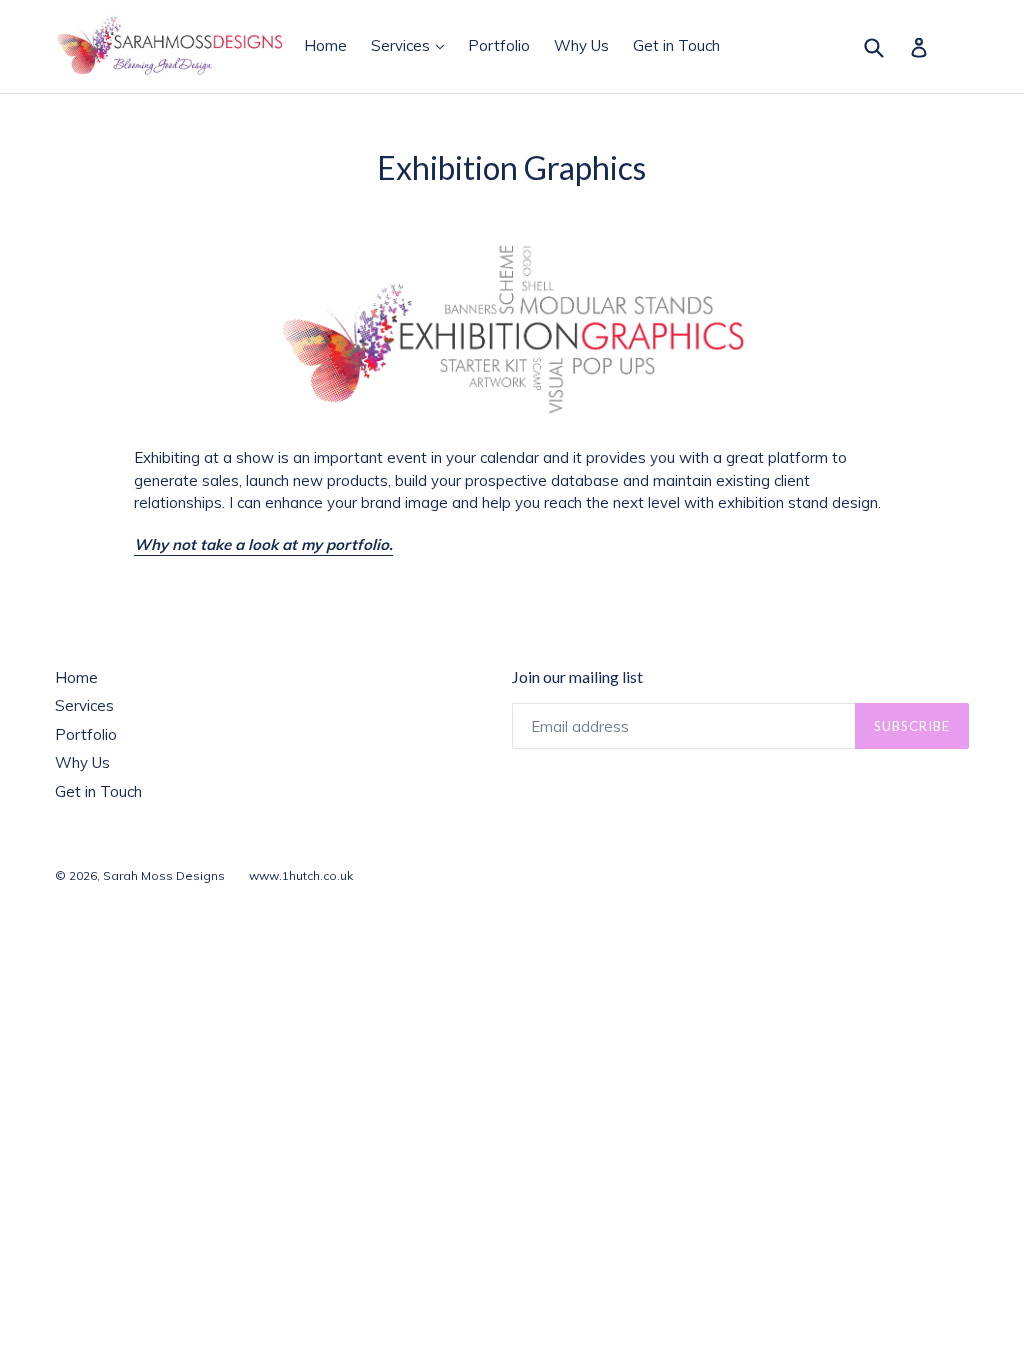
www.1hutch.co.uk (301, 875)
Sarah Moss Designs (164, 875)
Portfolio (499, 45)
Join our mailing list (577, 676)
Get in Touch (676, 45)
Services (412, 45)
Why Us (581, 45)
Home (325, 45)
